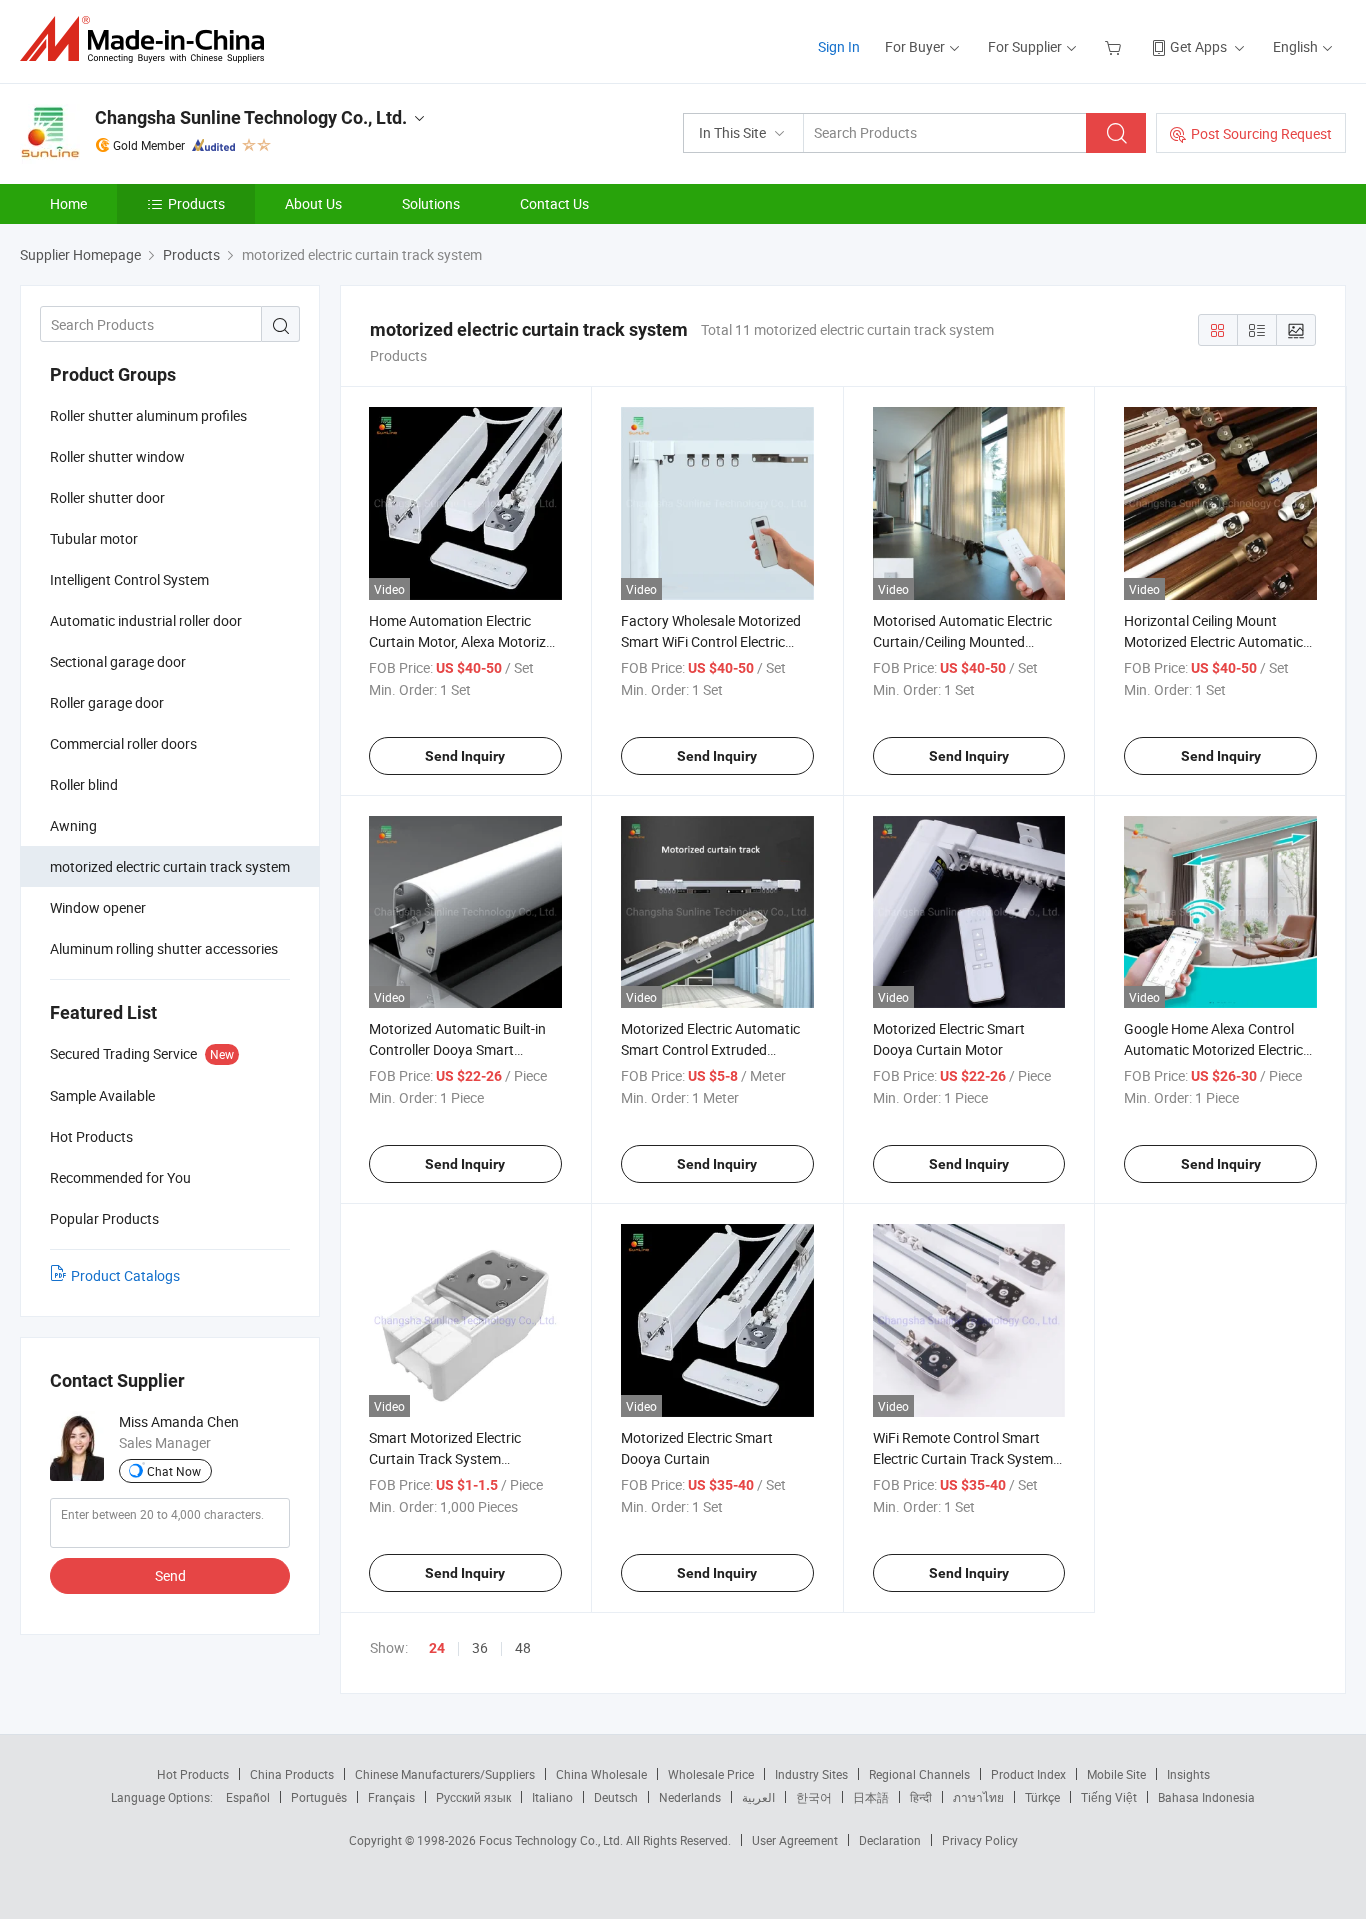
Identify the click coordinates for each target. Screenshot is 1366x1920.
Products (196, 203)
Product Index (1028, 1774)
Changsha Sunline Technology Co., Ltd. (251, 117)
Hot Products (193, 1774)
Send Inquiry (465, 756)
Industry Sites (811, 1774)
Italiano (552, 1797)
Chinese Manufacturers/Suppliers (445, 1774)
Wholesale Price (711, 1774)
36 (480, 1647)
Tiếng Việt (1109, 1797)
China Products (292, 1774)
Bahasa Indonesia (1206, 1797)
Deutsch (616, 1797)
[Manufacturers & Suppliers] (148, 39)
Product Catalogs (125, 1275)
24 (437, 1648)
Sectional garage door (118, 661)
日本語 (871, 1797)
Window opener (98, 907)
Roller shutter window (117, 456)
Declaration (890, 1840)
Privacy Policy (980, 1840)
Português (319, 1797)
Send (170, 1575)
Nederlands (690, 1797)
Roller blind (84, 784)
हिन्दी (921, 1797)
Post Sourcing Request (1261, 133)
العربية (758, 1797)
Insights (1188, 1774)
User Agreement (795, 1840)
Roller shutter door (107, 497)
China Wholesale (601, 1774)
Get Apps (1198, 46)
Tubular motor (94, 538)
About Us (313, 203)
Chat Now (174, 1471)
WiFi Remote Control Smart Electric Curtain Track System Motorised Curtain (963, 1458)
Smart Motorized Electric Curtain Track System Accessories (445, 1458)
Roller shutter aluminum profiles (148, 415)
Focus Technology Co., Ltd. (552, 1840)
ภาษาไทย (978, 1797)
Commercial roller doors (123, 743)
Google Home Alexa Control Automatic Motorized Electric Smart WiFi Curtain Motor (1213, 1049)
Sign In (839, 46)
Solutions (431, 203)
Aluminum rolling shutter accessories (164, 948)
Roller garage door (107, 702)
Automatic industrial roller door (146, 620)
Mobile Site (1116, 1774)
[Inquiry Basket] (1115, 46)
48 (523, 1647)
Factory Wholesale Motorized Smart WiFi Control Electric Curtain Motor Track (711, 641)
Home (68, 203)
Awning (73, 825)
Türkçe (1042, 1797)
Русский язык (473, 1797)
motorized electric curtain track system (170, 866)
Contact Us (554, 203)
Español (248, 1797)
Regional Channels (919, 1774)
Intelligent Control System (129, 579)
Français (391, 1797)
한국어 (814, 1797)
